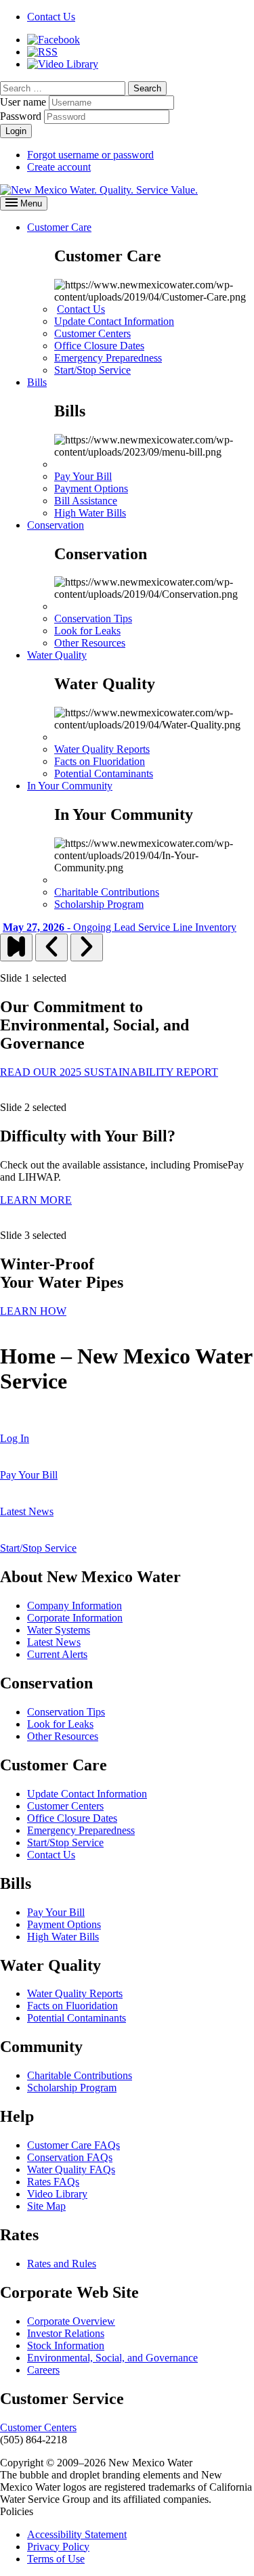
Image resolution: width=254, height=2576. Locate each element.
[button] (147, 88)
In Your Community (70, 786)
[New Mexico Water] (99, 190)
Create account (59, 167)
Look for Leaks (87, 631)
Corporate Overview (71, 2321)
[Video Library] (63, 64)
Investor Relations (66, 2333)
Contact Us (81, 309)
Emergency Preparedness (108, 358)
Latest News (54, 1642)
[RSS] (42, 52)
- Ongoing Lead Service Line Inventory (120, 927)
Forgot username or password (90, 155)
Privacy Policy (58, 2547)
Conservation (56, 525)
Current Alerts (57, 1654)
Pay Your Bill (83, 476)
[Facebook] (54, 40)
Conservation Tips (93, 618)
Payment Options (91, 488)
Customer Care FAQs (73, 2145)
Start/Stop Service (92, 370)
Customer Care (59, 227)
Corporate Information (75, 1618)
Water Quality (57, 655)
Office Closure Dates (99, 346)
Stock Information (66, 2345)
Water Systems (59, 1630)
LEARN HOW (33, 1311)
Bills (37, 382)
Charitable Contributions (107, 892)
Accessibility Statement (77, 2534)
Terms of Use (56, 2559)
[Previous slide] (51, 947)
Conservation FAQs (70, 2157)
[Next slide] (87, 947)
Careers (43, 2370)
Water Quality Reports (102, 749)
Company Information (75, 1606)
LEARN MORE (36, 1200)
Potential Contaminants (104, 773)
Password (21, 116)
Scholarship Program (99, 904)
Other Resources (90, 643)
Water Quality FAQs (71, 2169)
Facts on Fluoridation (100, 761)
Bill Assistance (86, 501)
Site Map (46, 2206)
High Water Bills (90, 513)
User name (23, 102)
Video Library (57, 2194)
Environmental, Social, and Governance (112, 2358)
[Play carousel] (16, 947)
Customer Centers (92, 333)
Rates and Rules (62, 2264)
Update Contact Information (114, 321)
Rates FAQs (53, 2182)
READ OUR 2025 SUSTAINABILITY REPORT (109, 1072)
